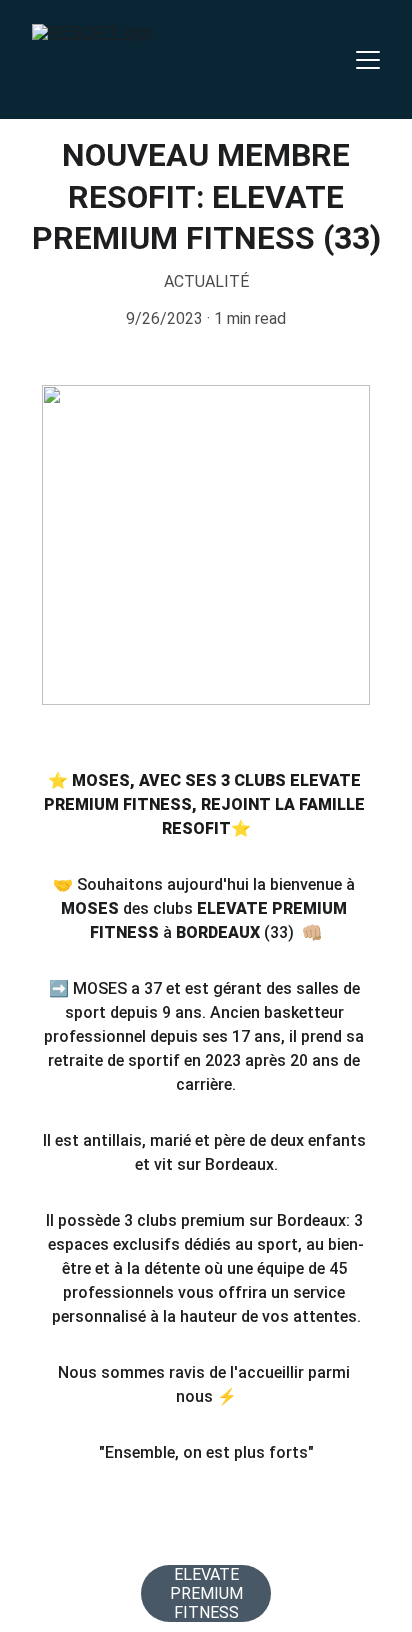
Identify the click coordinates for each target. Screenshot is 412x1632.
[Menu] (368, 60)
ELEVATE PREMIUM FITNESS (206, 1593)
